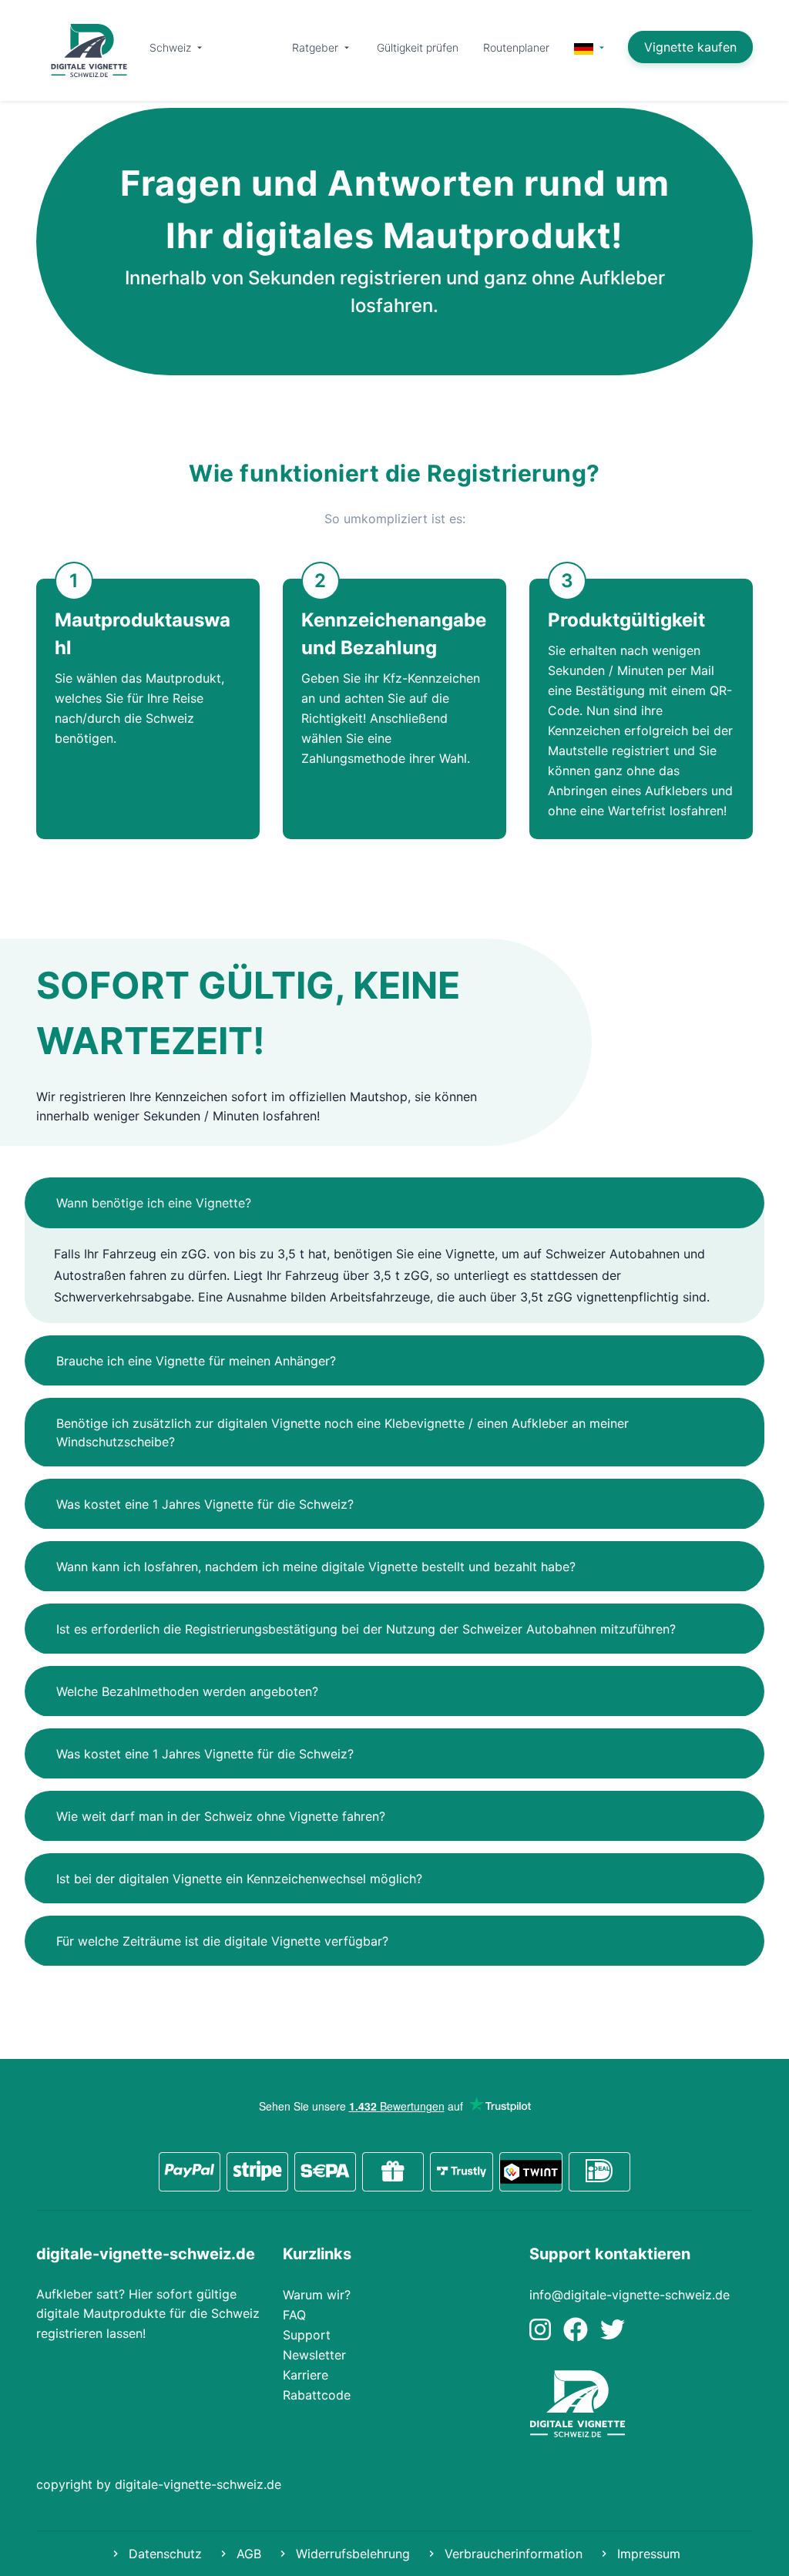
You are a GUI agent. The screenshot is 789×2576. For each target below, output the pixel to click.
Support (307, 2335)
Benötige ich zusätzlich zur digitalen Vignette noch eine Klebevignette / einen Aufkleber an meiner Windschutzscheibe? (342, 1432)
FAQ (294, 2315)
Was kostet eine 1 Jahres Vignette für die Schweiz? (205, 1504)
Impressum (647, 2554)
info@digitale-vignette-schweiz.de (630, 2295)
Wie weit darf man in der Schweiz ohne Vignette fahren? (221, 1816)
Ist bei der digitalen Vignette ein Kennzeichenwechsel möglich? (239, 1879)
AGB (247, 2554)
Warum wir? (317, 2295)
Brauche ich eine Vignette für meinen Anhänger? (196, 1361)
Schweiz (172, 47)
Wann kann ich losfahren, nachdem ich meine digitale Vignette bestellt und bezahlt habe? (316, 1567)
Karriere (306, 2375)
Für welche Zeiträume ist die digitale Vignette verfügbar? (222, 1941)
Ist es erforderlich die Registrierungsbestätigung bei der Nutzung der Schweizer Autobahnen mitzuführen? (366, 1629)
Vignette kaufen (690, 47)
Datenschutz (163, 2554)
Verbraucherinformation (512, 2554)
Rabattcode (317, 2395)
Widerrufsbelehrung (351, 2554)
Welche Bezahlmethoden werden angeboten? (187, 1691)
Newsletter (314, 2355)
